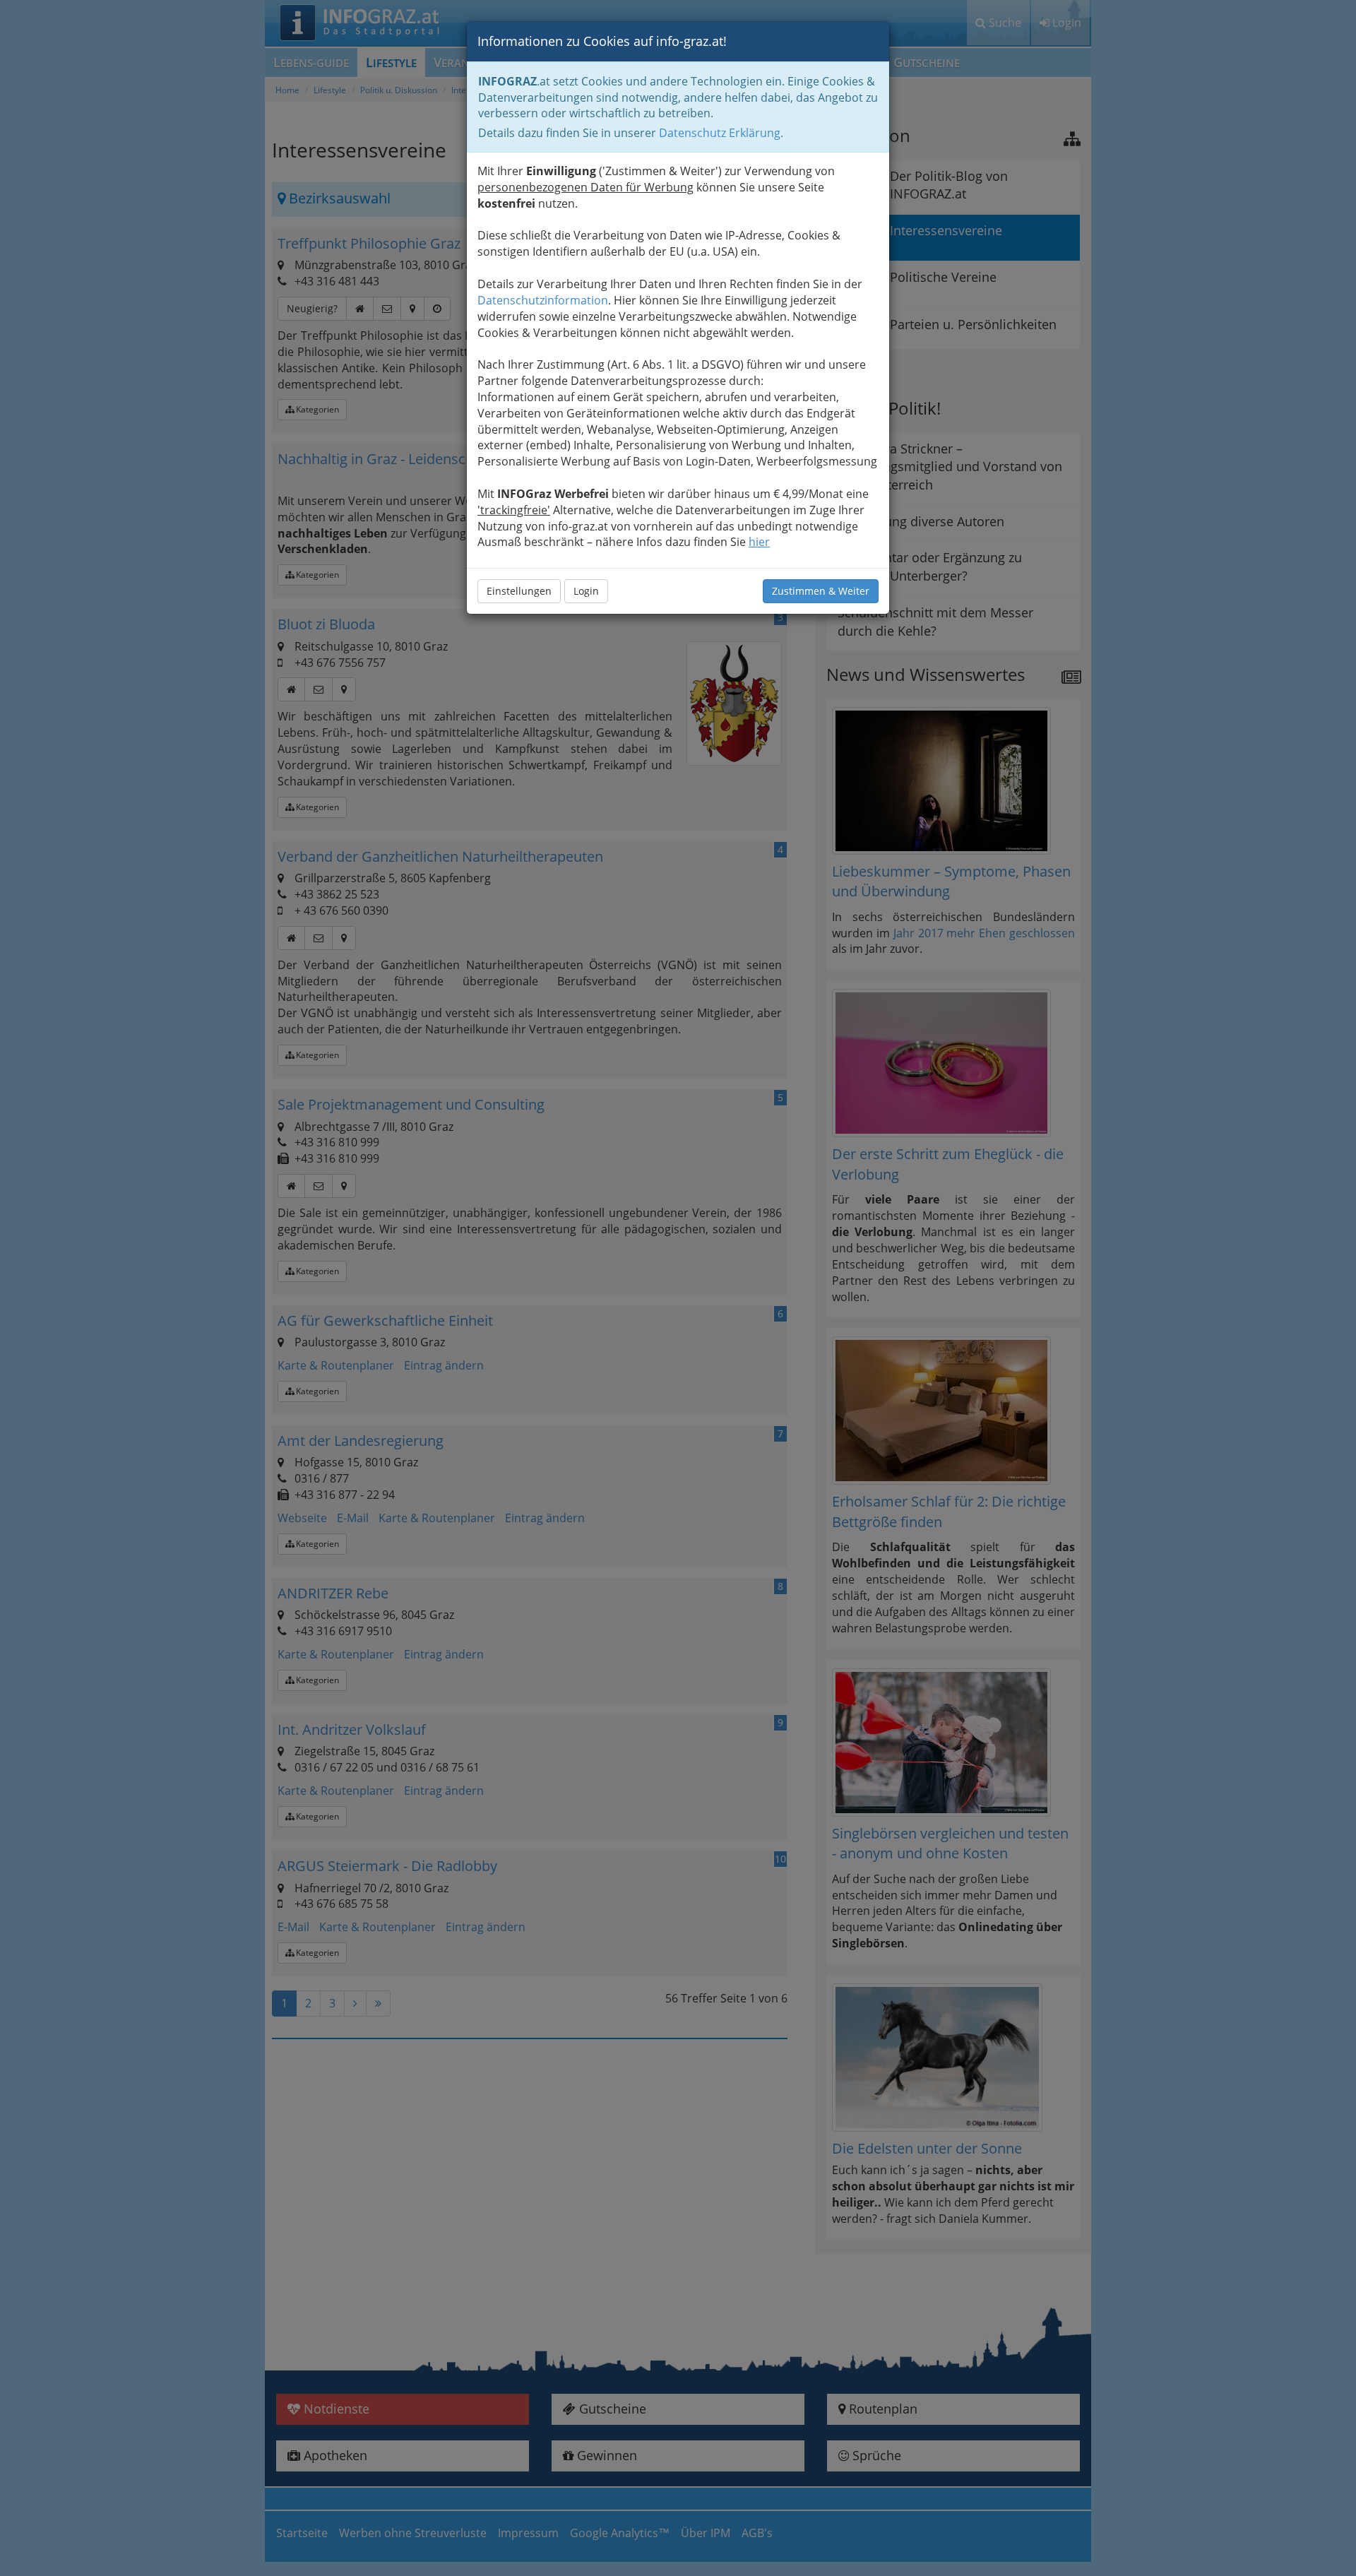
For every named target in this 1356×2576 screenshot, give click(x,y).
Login (586, 591)
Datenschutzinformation (543, 300)
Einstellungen (519, 591)
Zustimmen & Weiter (821, 591)
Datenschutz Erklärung (720, 133)
